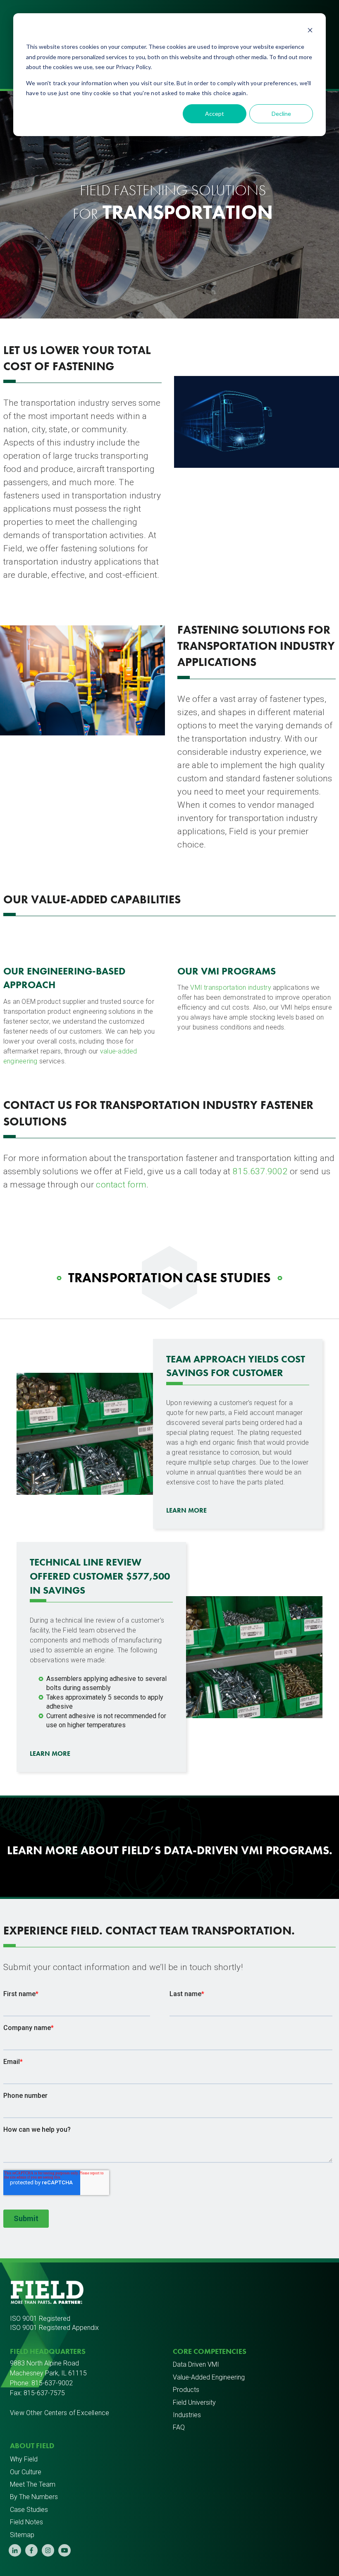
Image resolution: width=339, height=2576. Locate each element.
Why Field (24, 2459)
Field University (194, 2402)
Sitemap (22, 2535)
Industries (187, 2415)
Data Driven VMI (196, 2364)
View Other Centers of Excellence (60, 2413)
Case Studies (29, 2510)
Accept (215, 114)
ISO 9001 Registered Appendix (54, 2328)
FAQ (179, 2427)
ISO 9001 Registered (40, 2319)
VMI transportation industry (230, 988)
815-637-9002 (52, 2383)
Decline (281, 114)
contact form (121, 1185)
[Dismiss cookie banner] (310, 31)
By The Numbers (34, 2497)
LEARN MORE (186, 1510)
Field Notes (26, 2522)
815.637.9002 (260, 1171)
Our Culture (26, 2472)
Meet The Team (33, 2484)
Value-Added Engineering (209, 2377)
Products (186, 2390)
